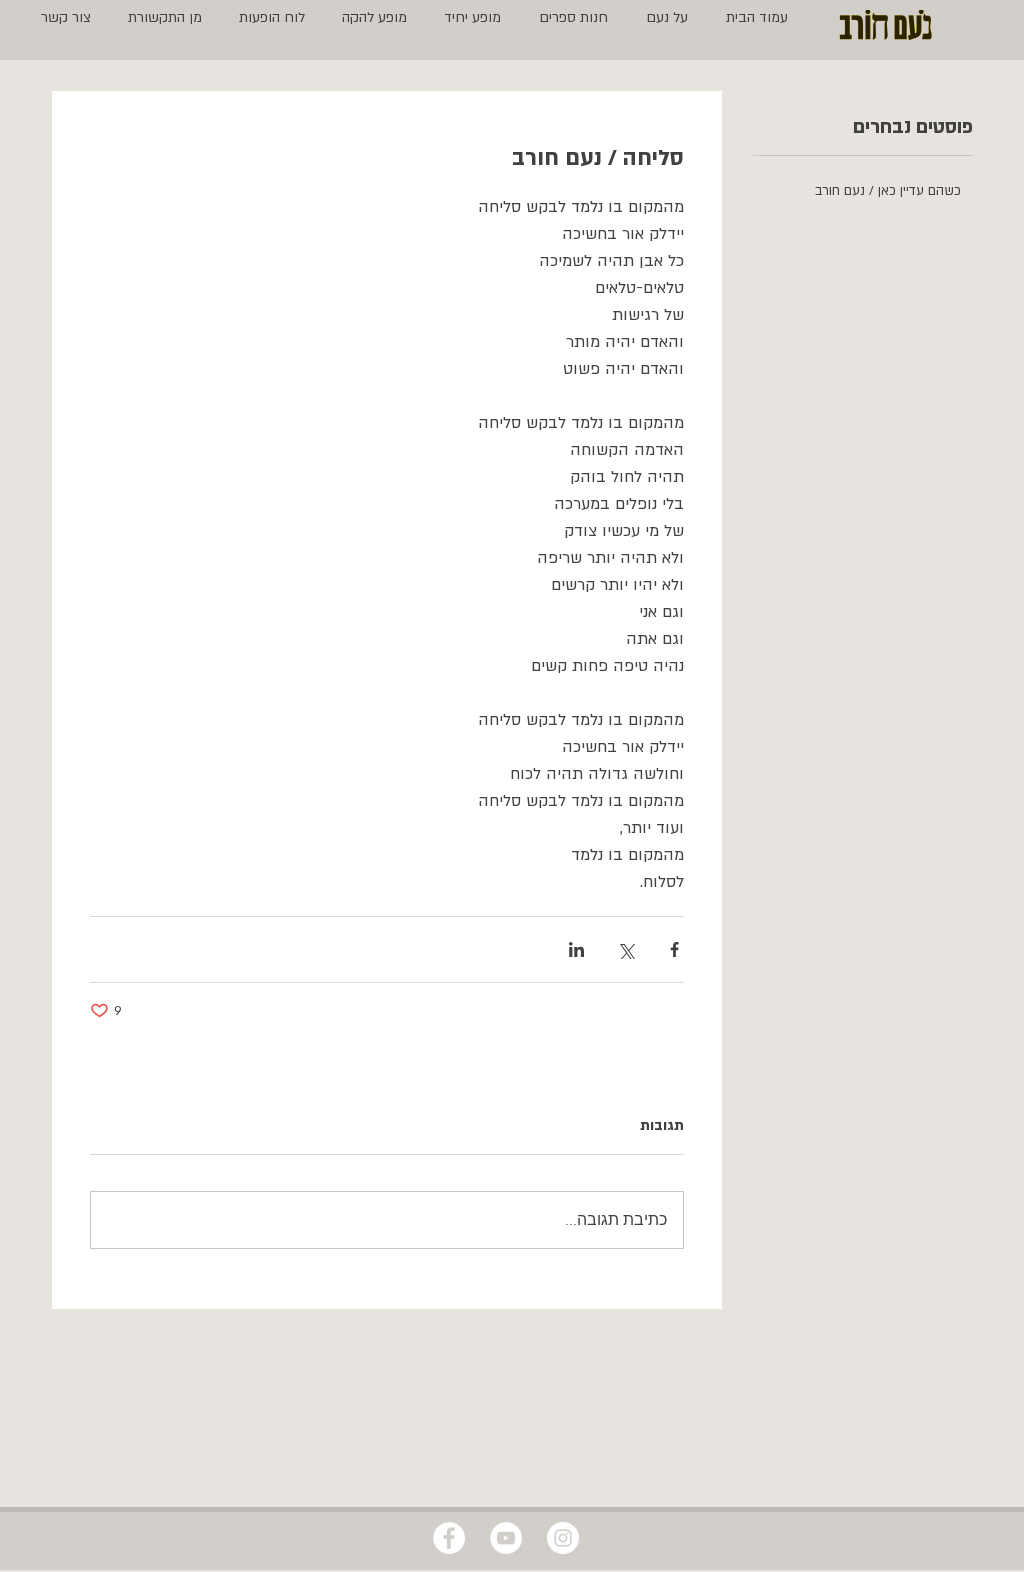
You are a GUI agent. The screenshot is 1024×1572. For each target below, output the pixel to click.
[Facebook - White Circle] (449, 1538)
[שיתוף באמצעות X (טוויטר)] (625, 949)
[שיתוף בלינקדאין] (576, 949)
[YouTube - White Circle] (506, 1538)
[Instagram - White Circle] (563, 1538)
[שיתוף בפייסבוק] (674, 949)
